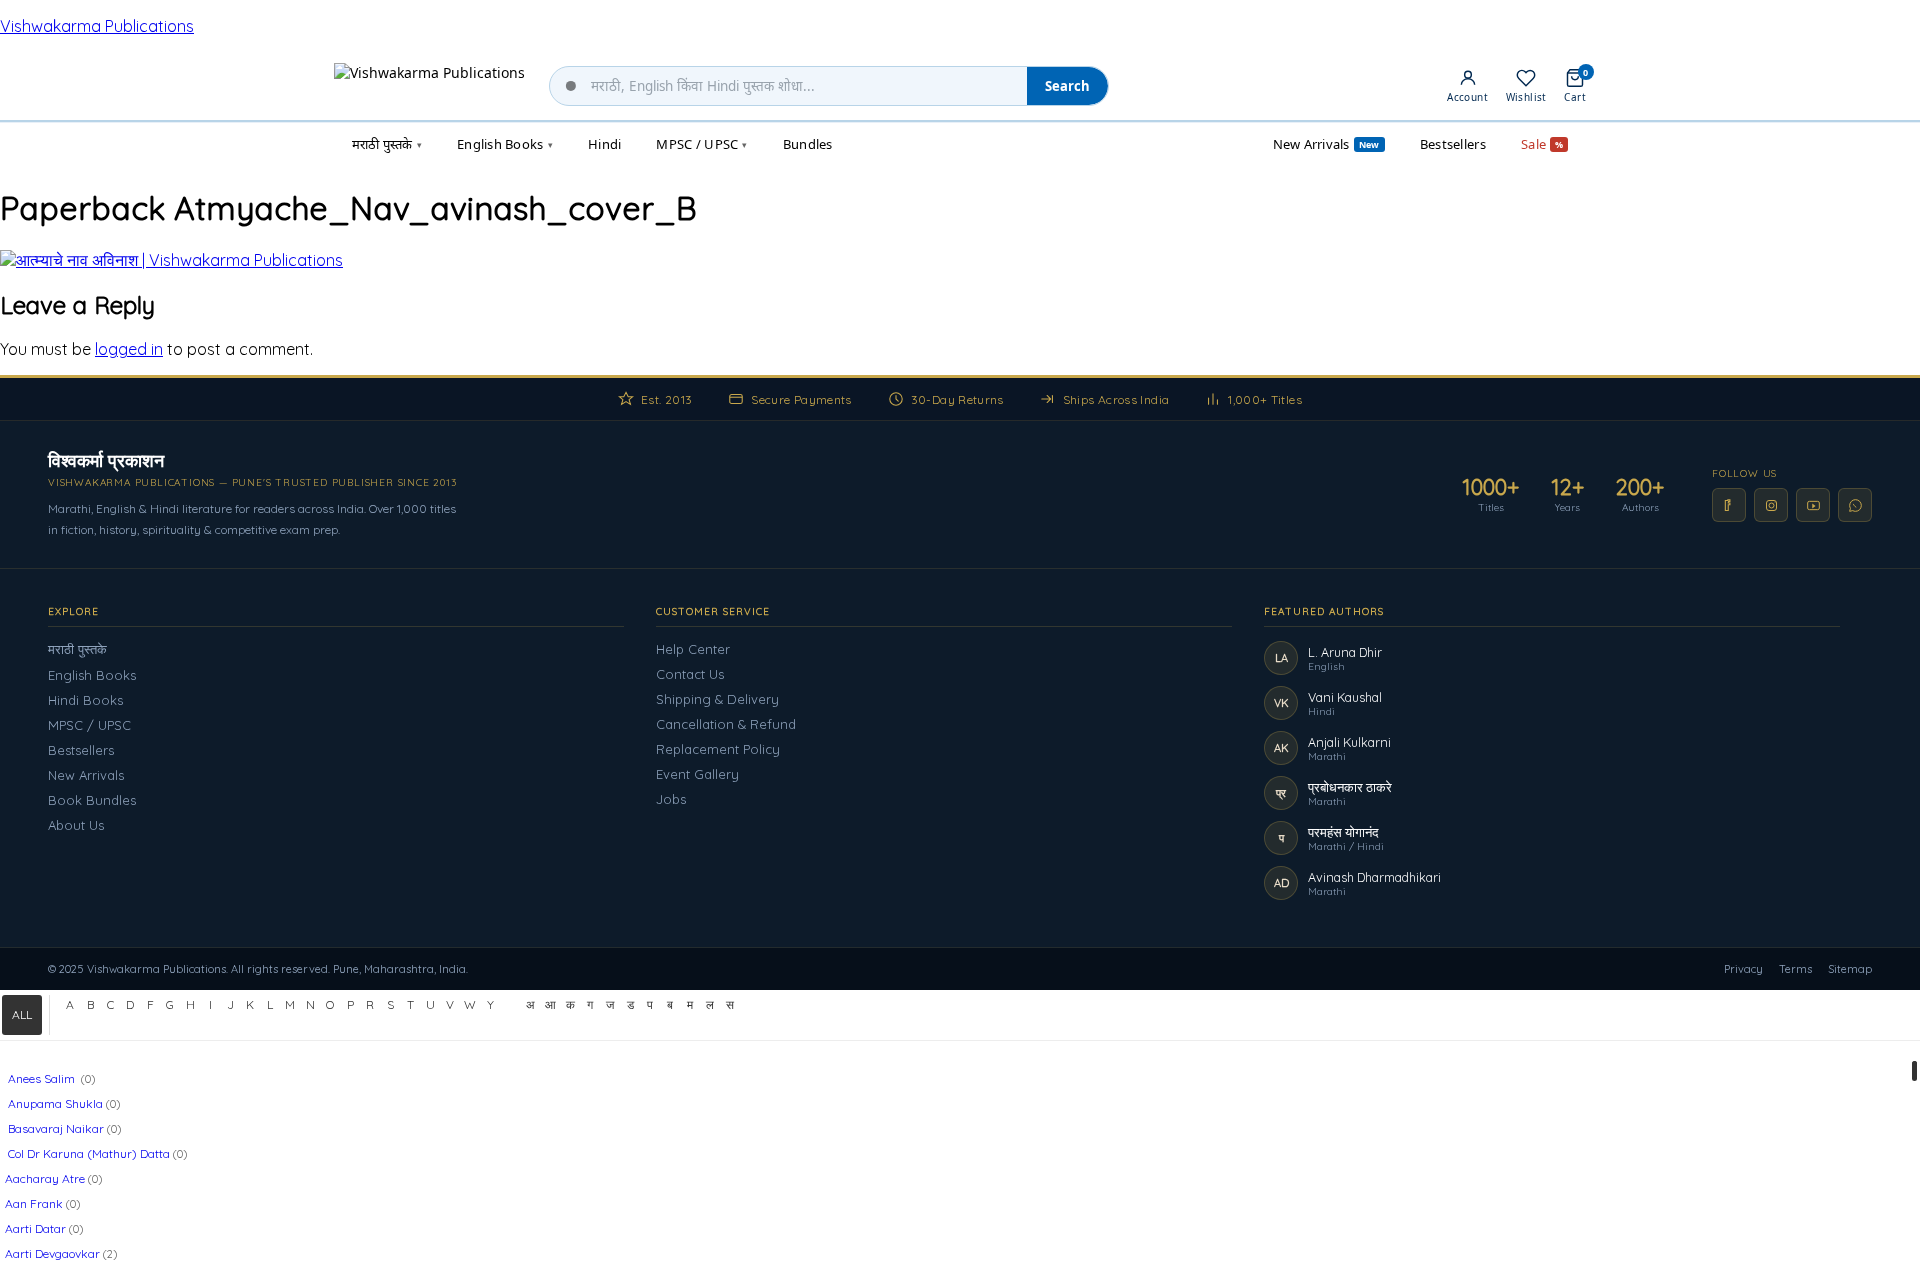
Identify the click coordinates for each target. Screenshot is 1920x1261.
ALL (22, 1014)
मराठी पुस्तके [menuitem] (387, 144)
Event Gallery (697, 774)
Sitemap (1850, 969)
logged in (129, 349)
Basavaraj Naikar (54, 1128)
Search (1067, 86)
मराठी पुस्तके (77, 649)
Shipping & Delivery (717, 699)
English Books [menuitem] (505, 144)
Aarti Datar (35, 1228)
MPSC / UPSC (89, 725)
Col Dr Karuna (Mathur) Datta (87, 1153)
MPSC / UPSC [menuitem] (701, 144)
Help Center (693, 649)
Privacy (1743, 969)
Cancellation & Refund (726, 724)
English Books (92, 675)
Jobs (671, 799)
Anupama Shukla (54, 1103)
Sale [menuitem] (1542, 144)
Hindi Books (85, 700)
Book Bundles (92, 800)
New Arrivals (86, 775)
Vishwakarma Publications (97, 26)
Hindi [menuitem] (604, 144)
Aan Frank (34, 1203)
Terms (1795, 969)
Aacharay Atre (45, 1178)
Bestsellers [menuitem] (1453, 144)
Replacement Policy (718, 749)
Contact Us (690, 674)
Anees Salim (41, 1078)
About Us (76, 825)
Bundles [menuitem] (808, 144)
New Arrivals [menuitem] (1326, 144)
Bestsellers (81, 750)
